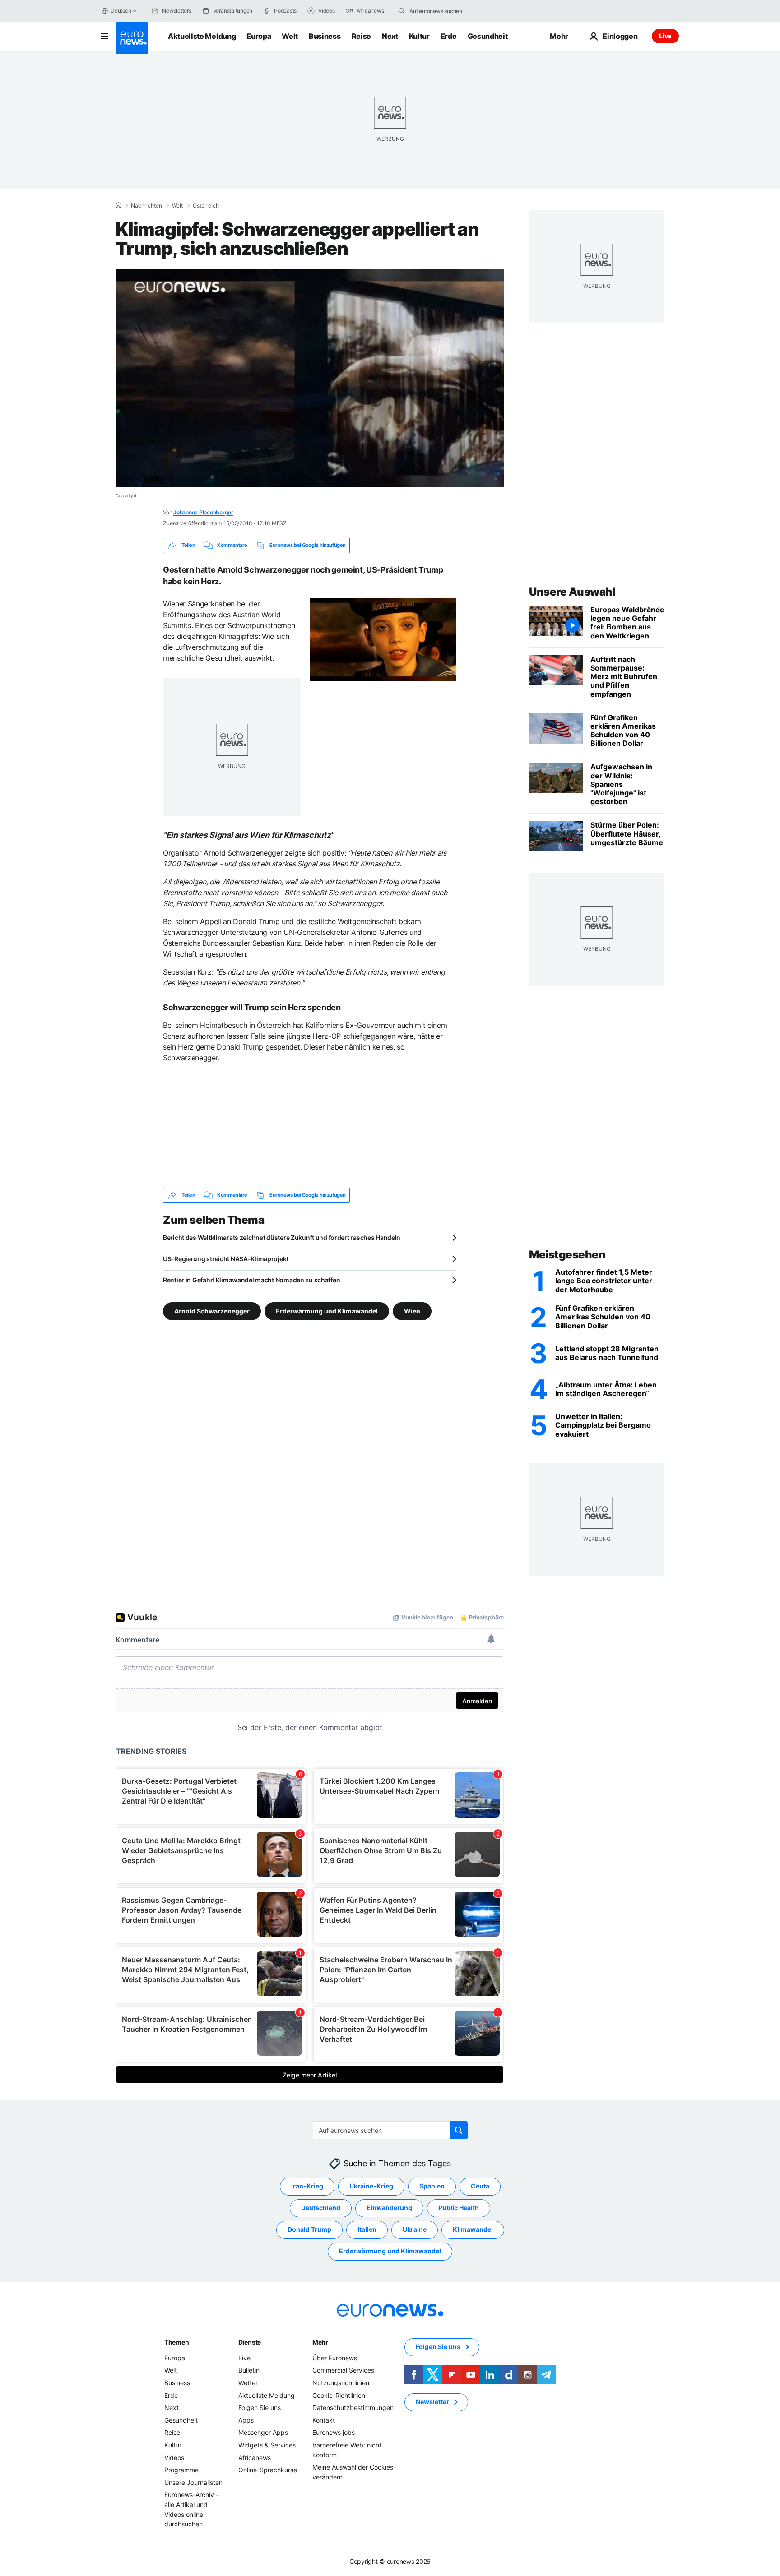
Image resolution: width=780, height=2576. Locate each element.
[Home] (118, 205)
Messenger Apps (263, 2432)
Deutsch (121, 11)
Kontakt (324, 2420)
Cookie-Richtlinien (339, 2395)
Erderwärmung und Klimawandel (327, 1311)
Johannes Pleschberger (203, 512)
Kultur (419, 36)
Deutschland (321, 2208)
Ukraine (415, 2229)
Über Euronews (335, 2358)
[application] (310, 378)
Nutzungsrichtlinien (341, 2383)
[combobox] (447, 11)
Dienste (250, 2342)
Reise (361, 36)
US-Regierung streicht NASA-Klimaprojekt (226, 1259)
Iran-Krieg (307, 2186)
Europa (259, 36)
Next (390, 36)
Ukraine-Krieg (371, 2186)
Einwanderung (389, 2208)
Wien (412, 1311)
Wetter (248, 2383)
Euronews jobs (334, 2432)
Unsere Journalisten (193, 2482)
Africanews (255, 2457)
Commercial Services (343, 2370)
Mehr (320, 2342)
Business (325, 36)
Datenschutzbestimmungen (353, 2407)
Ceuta (480, 2186)
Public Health (459, 2208)
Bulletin (249, 2370)
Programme (181, 2470)
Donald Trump (309, 2229)
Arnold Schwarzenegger (212, 1311)
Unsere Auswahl (572, 592)
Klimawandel (473, 2229)
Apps (246, 2420)
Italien (367, 2229)
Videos (174, 2457)
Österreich (206, 206)
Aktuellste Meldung (202, 36)
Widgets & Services (267, 2445)
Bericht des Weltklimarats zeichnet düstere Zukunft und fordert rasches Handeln (282, 1237)
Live (665, 36)
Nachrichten (146, 206)
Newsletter (432, 2402)
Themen (176, 2342)
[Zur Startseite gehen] (132, 38)
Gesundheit (488, 36)
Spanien (432, 2186)
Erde (449, 36)
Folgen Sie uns (260, 2407)
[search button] (402, 11)
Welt (290, 36)
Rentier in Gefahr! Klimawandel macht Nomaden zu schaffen (251, 1280)
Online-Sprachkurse (268, 2470)
